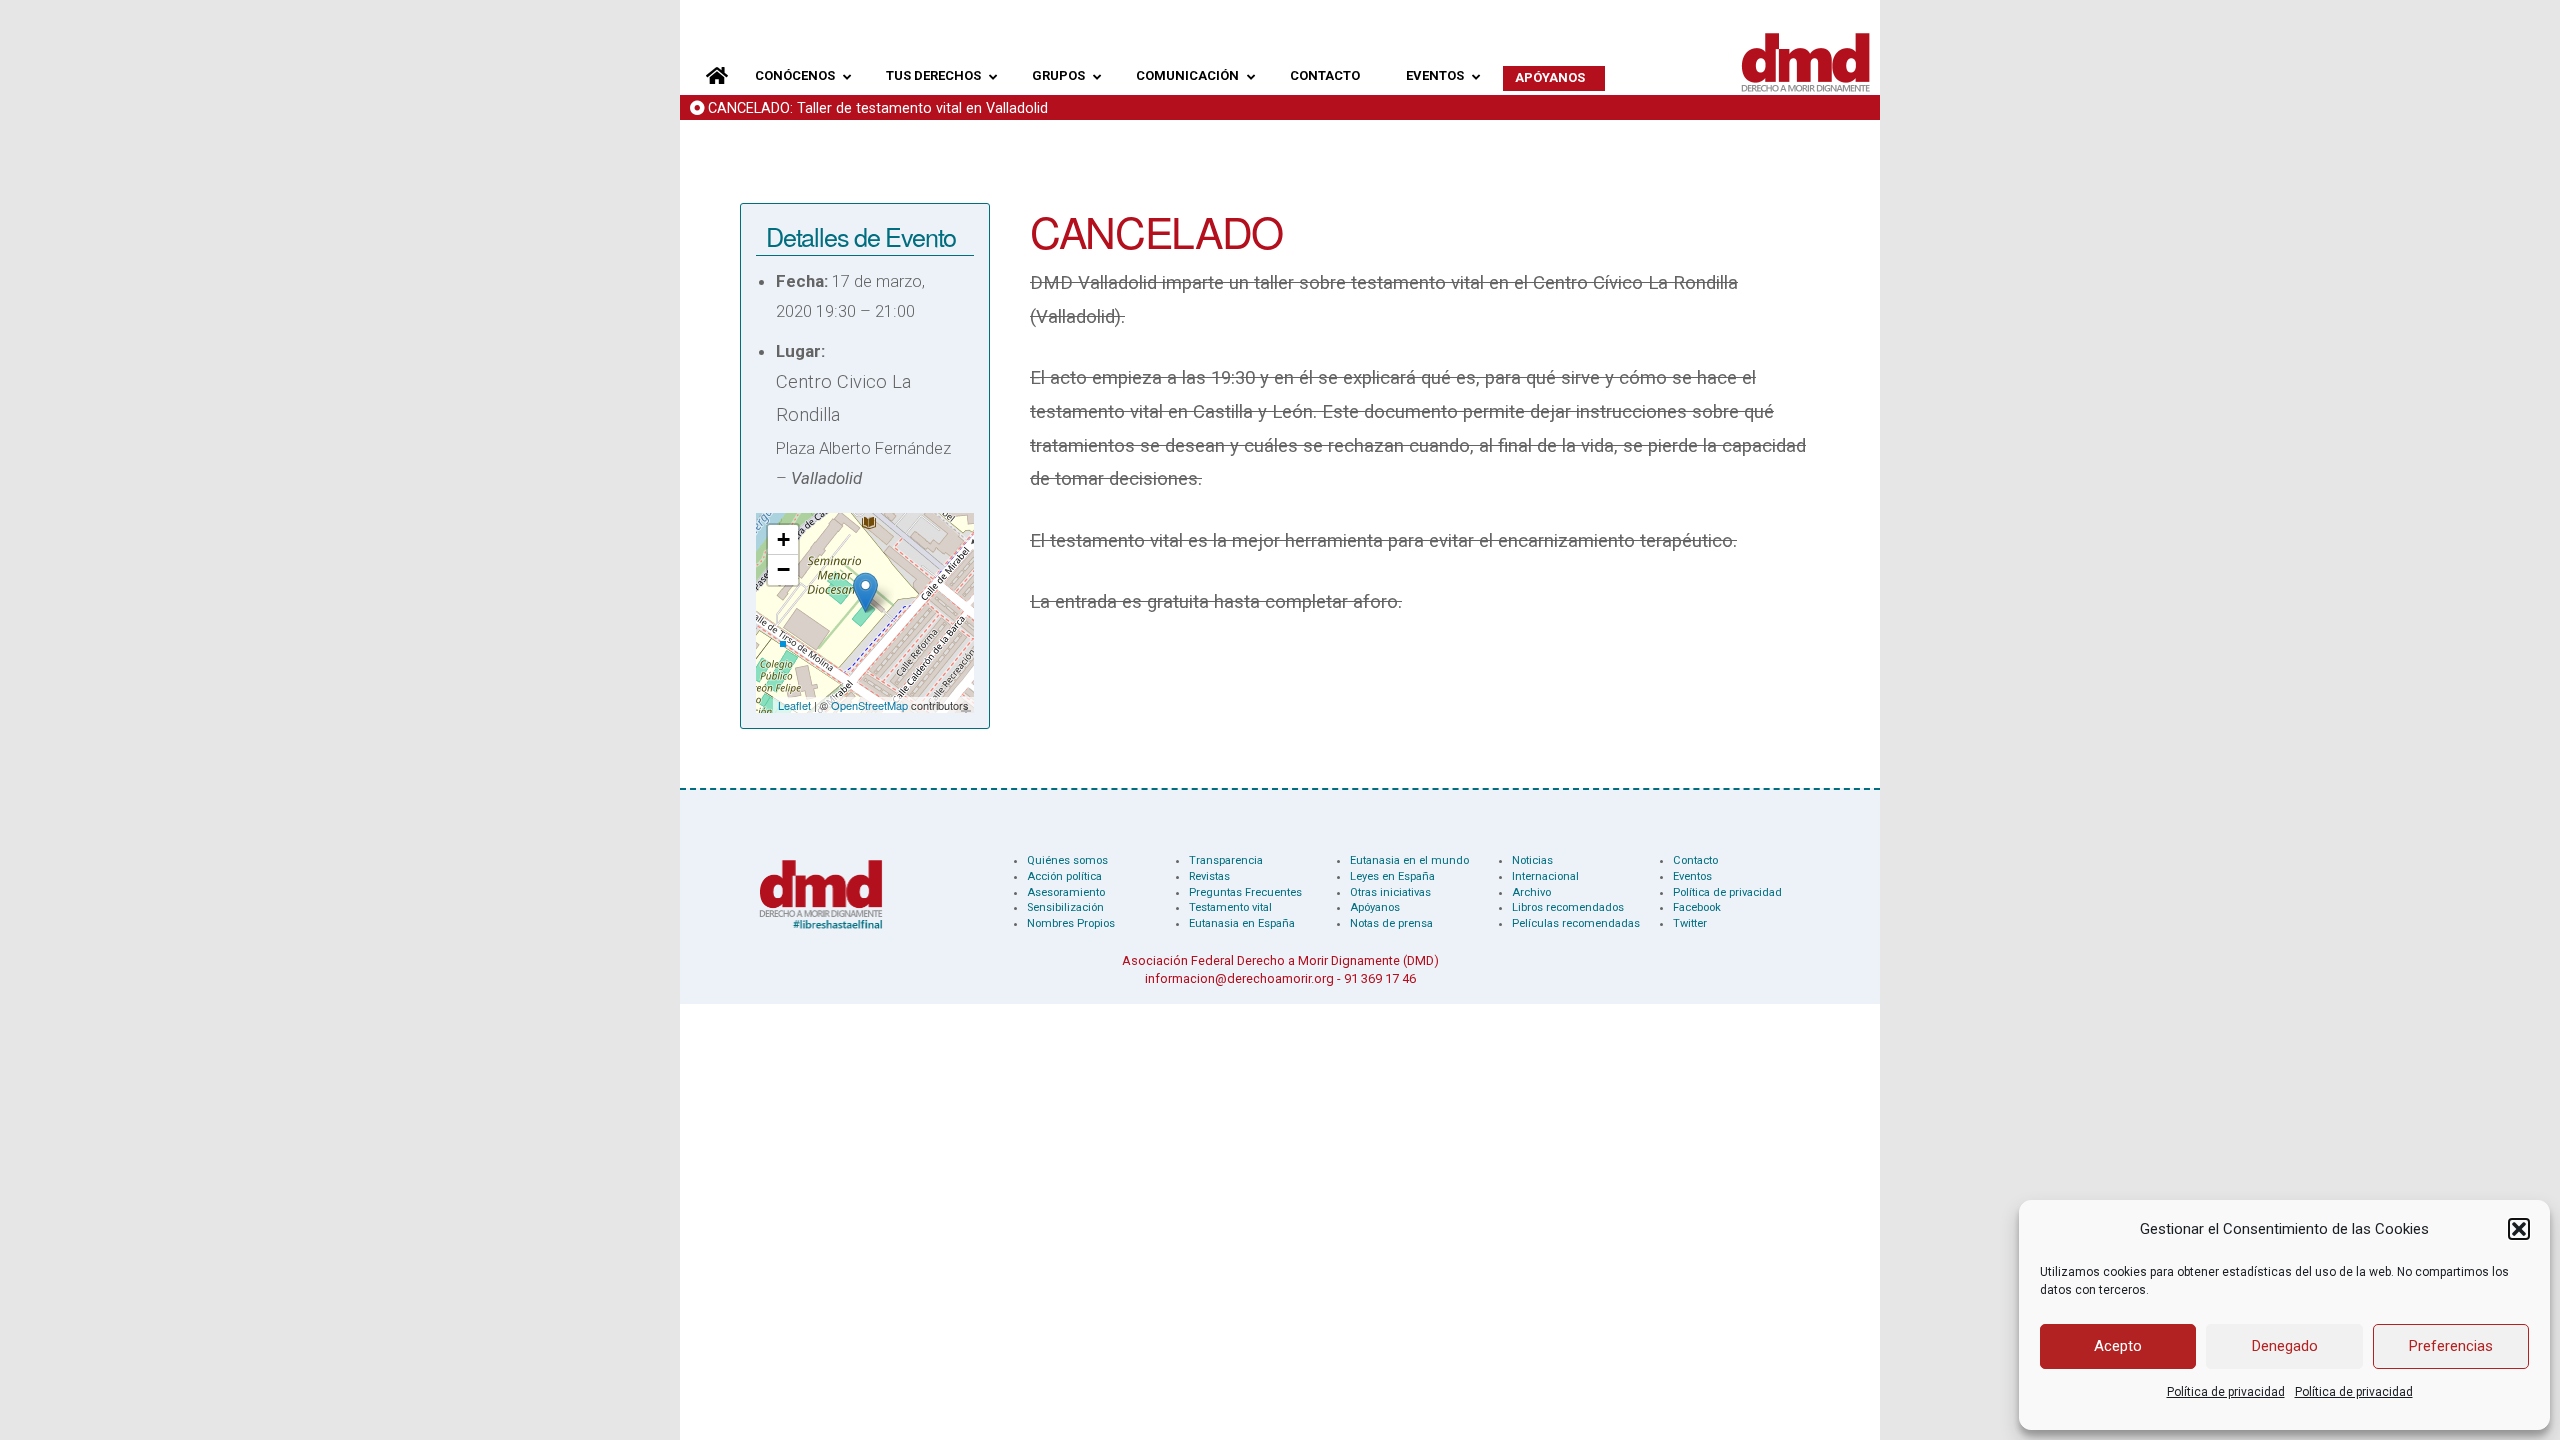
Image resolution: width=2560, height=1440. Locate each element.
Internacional (1545, 876)
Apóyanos (1375, 907)
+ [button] (783, 539)
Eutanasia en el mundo (1409, 860)
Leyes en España (1392, 876)
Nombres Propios (1071, 923)
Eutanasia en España (1242, 923)
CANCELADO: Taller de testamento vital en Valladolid (878, 108)
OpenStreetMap (869, 705)
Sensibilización (1065, 907)
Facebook (1697, 907)
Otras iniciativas (1390, 892)
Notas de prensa (1391, 923)
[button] (2519, 1229)
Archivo (1531, 892)
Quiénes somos (1067, 860)
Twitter (1690, 923)
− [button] (783, 569)
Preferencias (2451, 1346)
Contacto (1695, 860)
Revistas (1209, 876)
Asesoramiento (1066, 892)
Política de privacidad (2226, 1392)
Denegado (2285, 1346)
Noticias (1532, 860)
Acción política (1064, 876)
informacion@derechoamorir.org (1239, 978)
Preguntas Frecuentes (1245, 892)
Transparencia (1226, 860)
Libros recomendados (1568, 907)
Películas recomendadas (1576, 923)
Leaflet (794, 705)
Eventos (1692, 876)
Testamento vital (1230, 907)
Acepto (2118, 1346)
